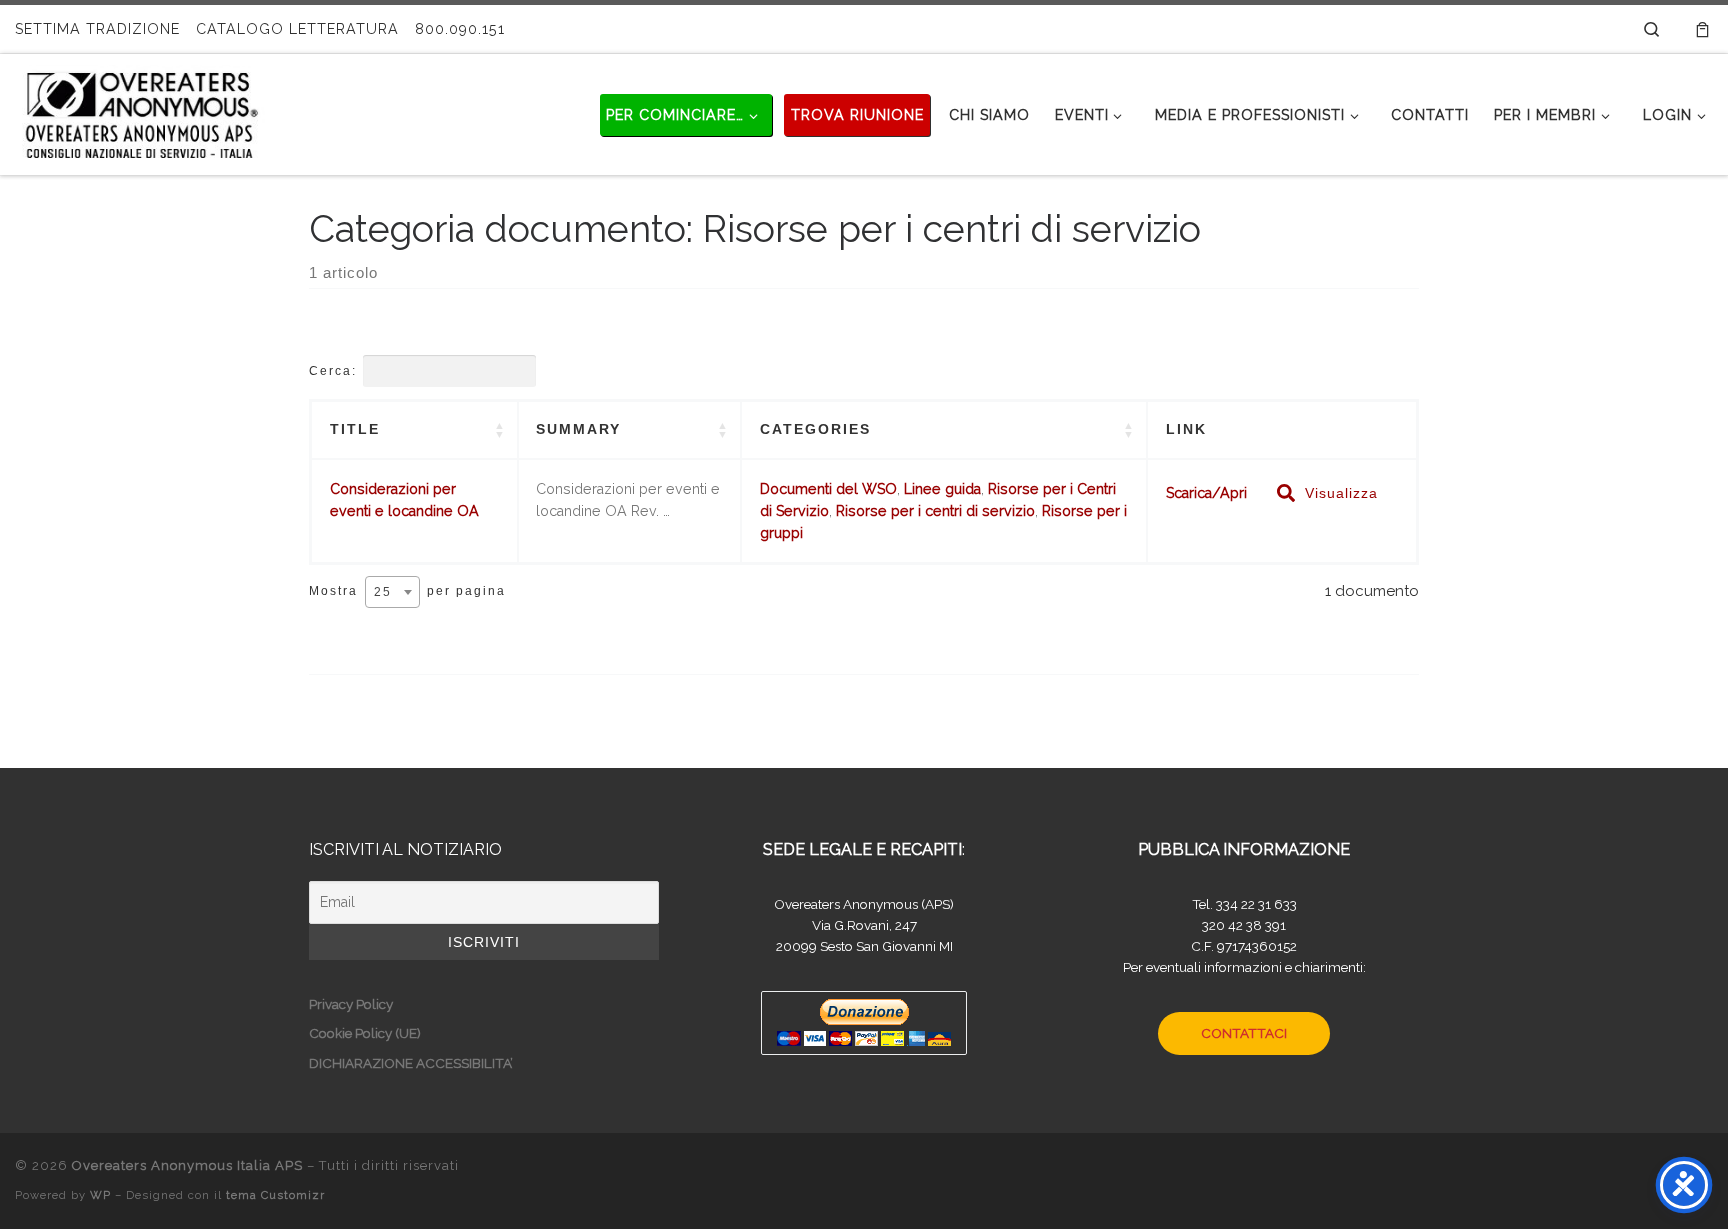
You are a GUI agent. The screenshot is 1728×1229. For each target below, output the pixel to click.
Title (355, 429)
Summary (578, 429)
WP (100, 1195)
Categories (815, 429)
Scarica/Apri (1206, 493)
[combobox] (392, 592)
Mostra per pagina (407, 591)
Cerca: (333, 371)
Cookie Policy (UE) (365, 1033)
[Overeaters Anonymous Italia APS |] (140, 111)
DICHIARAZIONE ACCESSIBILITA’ (411, 1063)
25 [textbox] (383, 592)
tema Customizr (275, 1195)
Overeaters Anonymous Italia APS (187, 1165)
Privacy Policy (351, 1004)
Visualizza (1341, 493)
